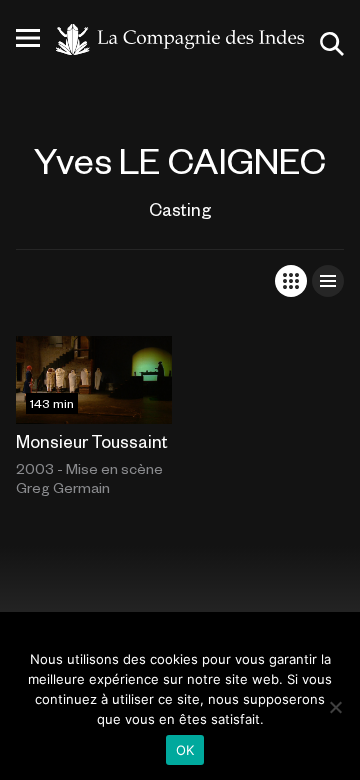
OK (185, 750)
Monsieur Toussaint (92, 441)
